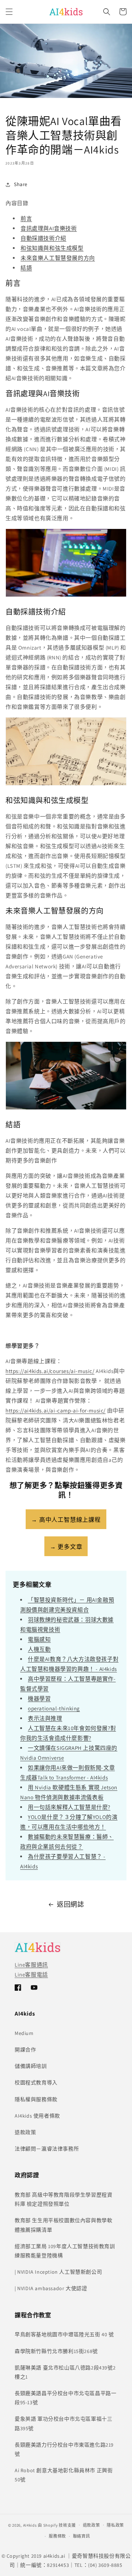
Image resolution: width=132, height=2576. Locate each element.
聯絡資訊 (82, 2536)
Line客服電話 (31, 1974)
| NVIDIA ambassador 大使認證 (51, 2288)
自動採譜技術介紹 (43, 238)
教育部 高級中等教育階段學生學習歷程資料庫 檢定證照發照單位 (63, 2199)
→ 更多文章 (66, 1547)
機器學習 (39, 1699)
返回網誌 (70, 1904)
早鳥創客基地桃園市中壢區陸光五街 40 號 (64, 2334)
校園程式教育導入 (36, 2083)
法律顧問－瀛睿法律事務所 (47, 2149)
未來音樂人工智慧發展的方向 (58, 258)
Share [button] (21, 184)
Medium (24, 2033)
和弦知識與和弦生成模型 (52, 248)
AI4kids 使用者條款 (37, 2116)
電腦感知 (39, 1639)
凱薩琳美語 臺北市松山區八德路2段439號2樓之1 (65, 2372)
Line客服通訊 (31, 1965)
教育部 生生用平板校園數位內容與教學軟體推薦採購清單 (63, 2225)
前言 (26, 218)
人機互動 (39, 1649)
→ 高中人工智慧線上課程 (66, 1520)
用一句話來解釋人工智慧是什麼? (69, 1807)
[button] (9, 12)
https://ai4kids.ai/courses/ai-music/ (50, 1371)
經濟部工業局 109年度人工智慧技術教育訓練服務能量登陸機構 (65, 2251)
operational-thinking (54, 1708)
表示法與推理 (45, 1718)
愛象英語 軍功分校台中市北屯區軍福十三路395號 (63, 2423)
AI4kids (30, 2525)
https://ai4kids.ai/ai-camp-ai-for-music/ (56, 1410)
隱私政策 (115, 2525)
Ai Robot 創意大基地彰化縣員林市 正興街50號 (64, 2475)
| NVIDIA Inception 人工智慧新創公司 (58, 2272)
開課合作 (25, 2050)
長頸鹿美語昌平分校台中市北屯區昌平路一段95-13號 (65, 2398)
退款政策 (25, 2132)
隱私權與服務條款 (36, 2099)
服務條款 (57, 2536)
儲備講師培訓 (31, 2066)
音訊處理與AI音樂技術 (49, 228)
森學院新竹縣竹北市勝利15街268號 (56, 2351)
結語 (26, 268)
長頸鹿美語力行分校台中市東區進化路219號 (64, 2449)
